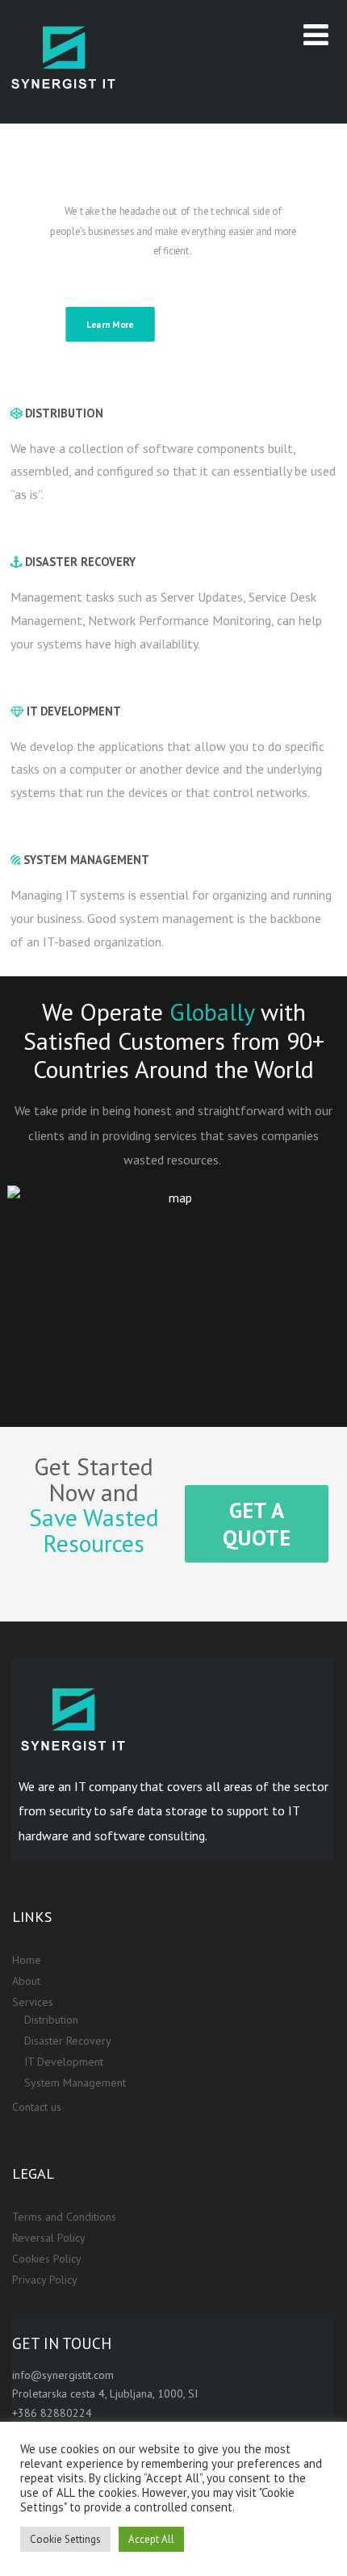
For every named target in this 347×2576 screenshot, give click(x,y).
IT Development (64, 2062)
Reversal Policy (49, 2238)
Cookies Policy (47, 2259)
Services (33, 2002)
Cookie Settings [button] (65, 2539)
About (26, 1981)
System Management (75, 2083)
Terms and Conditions (64, 2217)
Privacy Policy (45, 2280)
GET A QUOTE (257, 1524)
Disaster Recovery (68, 2041)
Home (27, 1960)
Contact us (37, 2107)
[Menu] (316, 34)
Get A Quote (219, 324)
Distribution (51, 2020)
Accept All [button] (151, 2539)
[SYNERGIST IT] (64, 115)
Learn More (110, 324)
